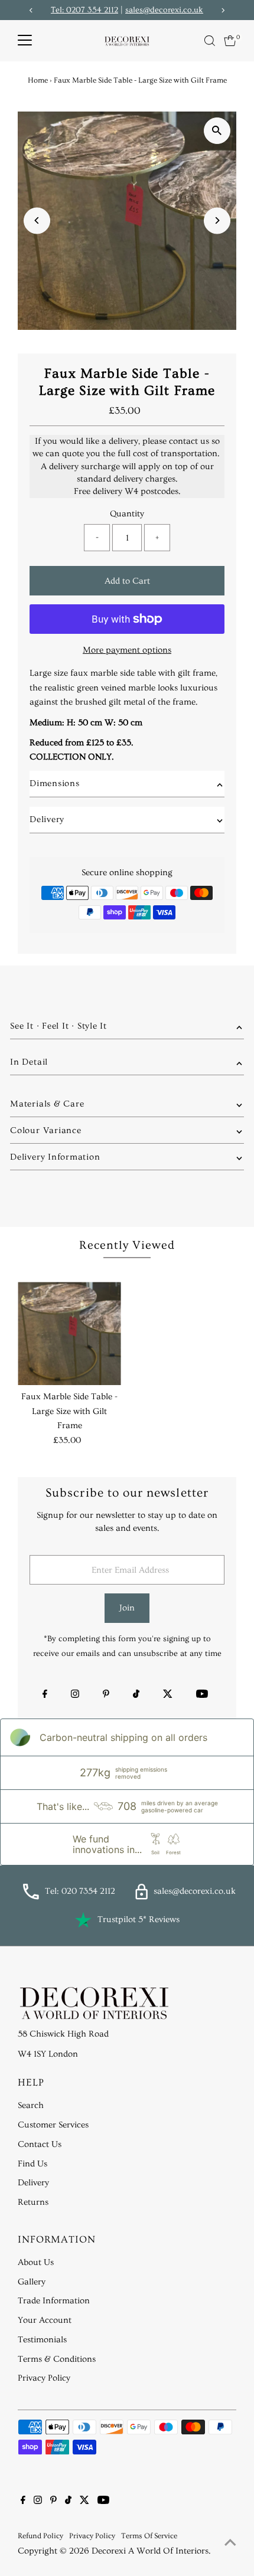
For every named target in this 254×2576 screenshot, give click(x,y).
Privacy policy (92, 2536)
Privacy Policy (44, 2378)
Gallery (32, 2282)
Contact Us (40, 2144)
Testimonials (42, 2340)
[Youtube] (202, 1695)
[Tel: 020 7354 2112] (31, 1897)
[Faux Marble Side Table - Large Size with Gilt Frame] (69, 1333)
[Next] (217, 220)
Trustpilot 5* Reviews (139, 1919)
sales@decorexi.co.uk (164, 10)
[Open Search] (210, 41)
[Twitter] (168, 1695)
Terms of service (149, 2536)
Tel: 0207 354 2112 (84, 10)
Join (127, 1608)
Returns (33, 2202)
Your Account (45, 2320)
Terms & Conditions (57, 2359)
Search (31, 2105)
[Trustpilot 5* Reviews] (83, 1920)
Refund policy (40, 2536)
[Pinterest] (106, 1695)
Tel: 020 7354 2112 (80, 1891)
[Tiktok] (136, 1695)
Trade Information (54, 2301)
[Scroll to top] (230, 2544)
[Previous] (37, 220)
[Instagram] (75, 1695)
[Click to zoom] (217, 131)
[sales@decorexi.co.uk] (141, 1897)
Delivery (33, 2183)
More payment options (127, 650)
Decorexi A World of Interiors (150, 2551)
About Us (36, 2262)
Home (38, 80)
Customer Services (53, 2125)
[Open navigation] (25, 41)
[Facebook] (45, 1695)
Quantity (127, 514)
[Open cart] (230, 41)
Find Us (32, 2164)
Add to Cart (127, 581)
